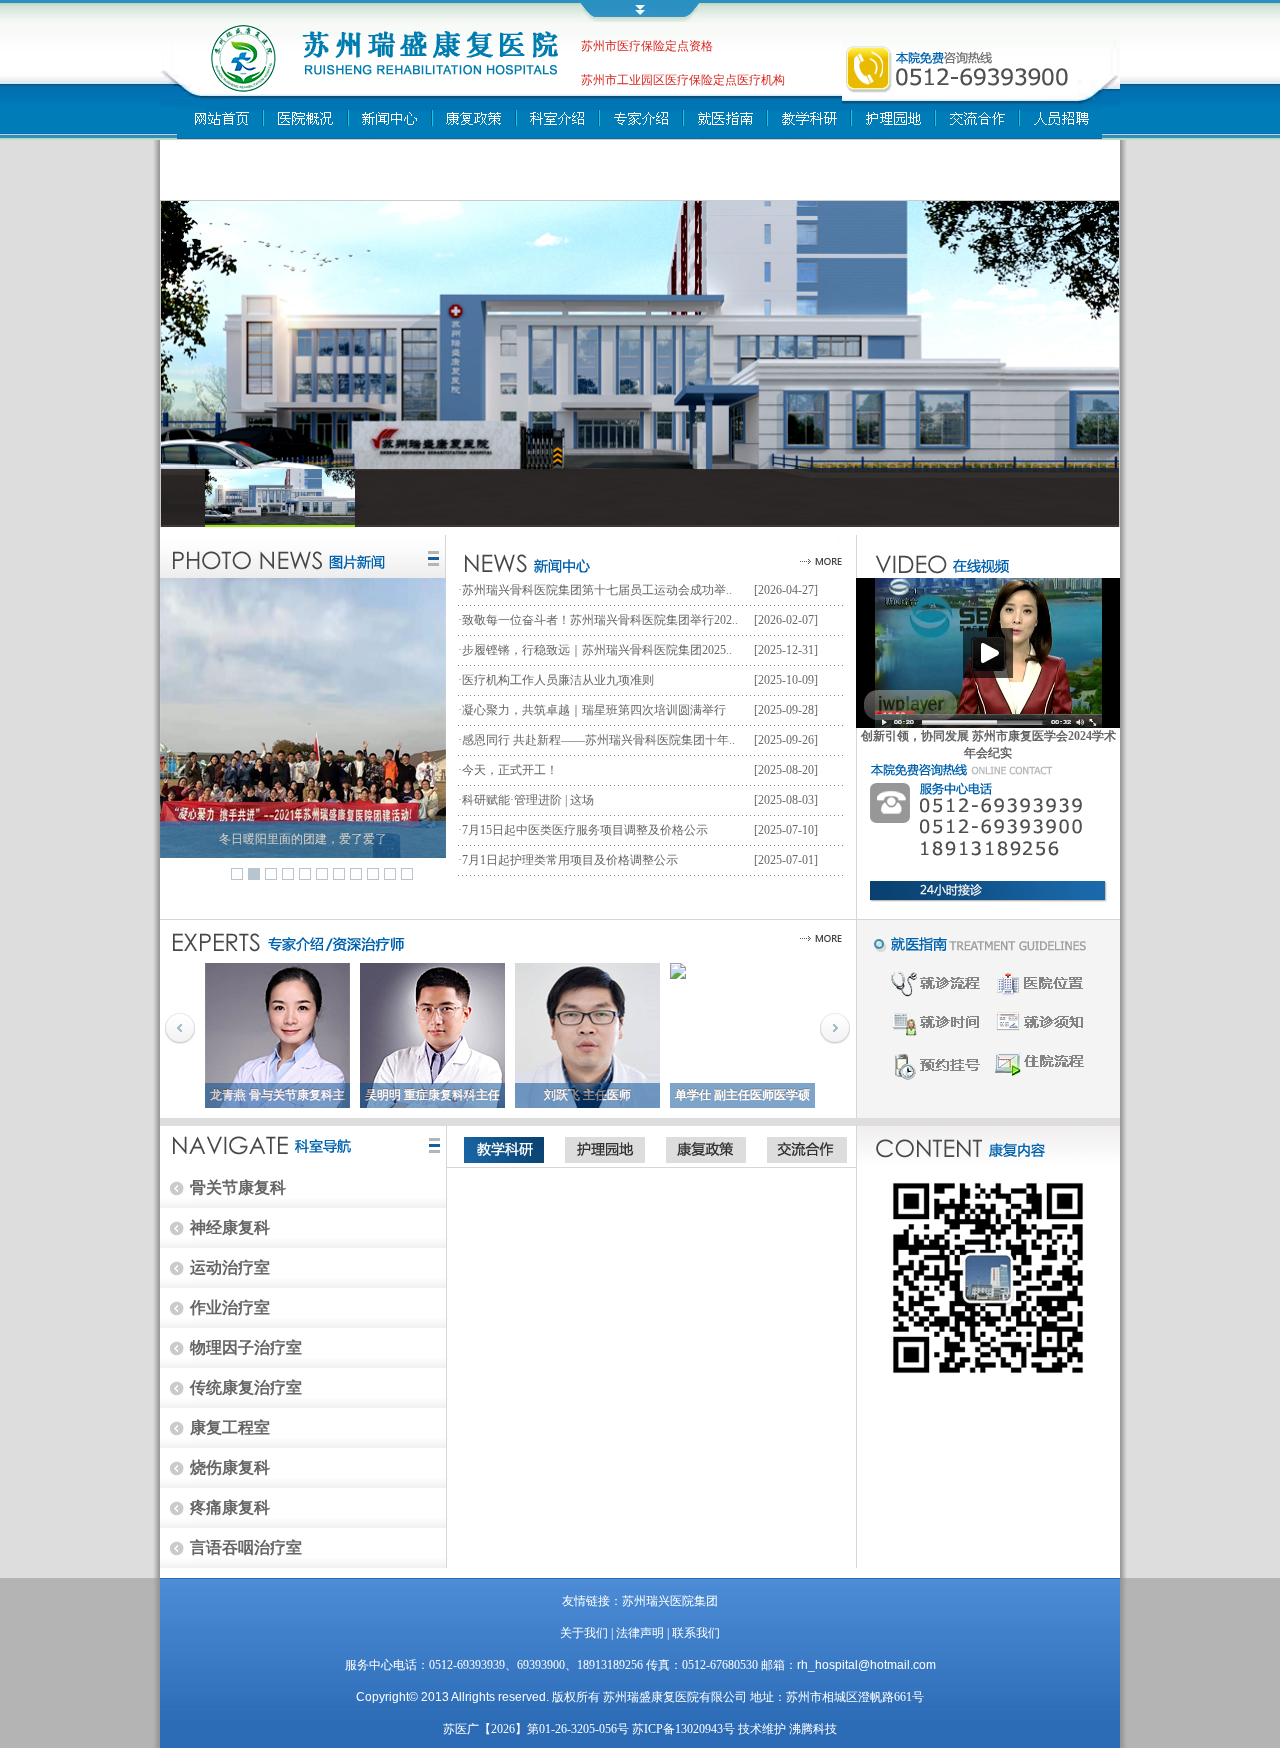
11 (407, 874)
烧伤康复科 (230, 1467)
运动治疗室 (230, 1267)
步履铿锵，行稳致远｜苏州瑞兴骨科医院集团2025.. (597, 650)
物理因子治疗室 (246, 1347)
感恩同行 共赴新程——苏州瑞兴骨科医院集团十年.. (598, 740)
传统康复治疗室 (246, 1387)
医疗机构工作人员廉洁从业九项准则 (558, 680)
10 (390, 874)
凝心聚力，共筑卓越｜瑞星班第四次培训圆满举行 (594, 710)
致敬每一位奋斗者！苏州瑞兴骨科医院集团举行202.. (600, 620)
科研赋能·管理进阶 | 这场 (528, 800)
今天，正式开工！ (510, 770)
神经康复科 (230, 1227)
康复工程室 (230, 1427)
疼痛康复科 (230, 1507)
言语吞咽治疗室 (246, 1547)
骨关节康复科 (238, 1187)
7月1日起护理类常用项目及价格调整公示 (570, 860)
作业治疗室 (230, 1307)
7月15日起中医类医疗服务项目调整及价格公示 (585, 830)
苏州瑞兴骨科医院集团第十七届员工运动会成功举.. (597, 590)
